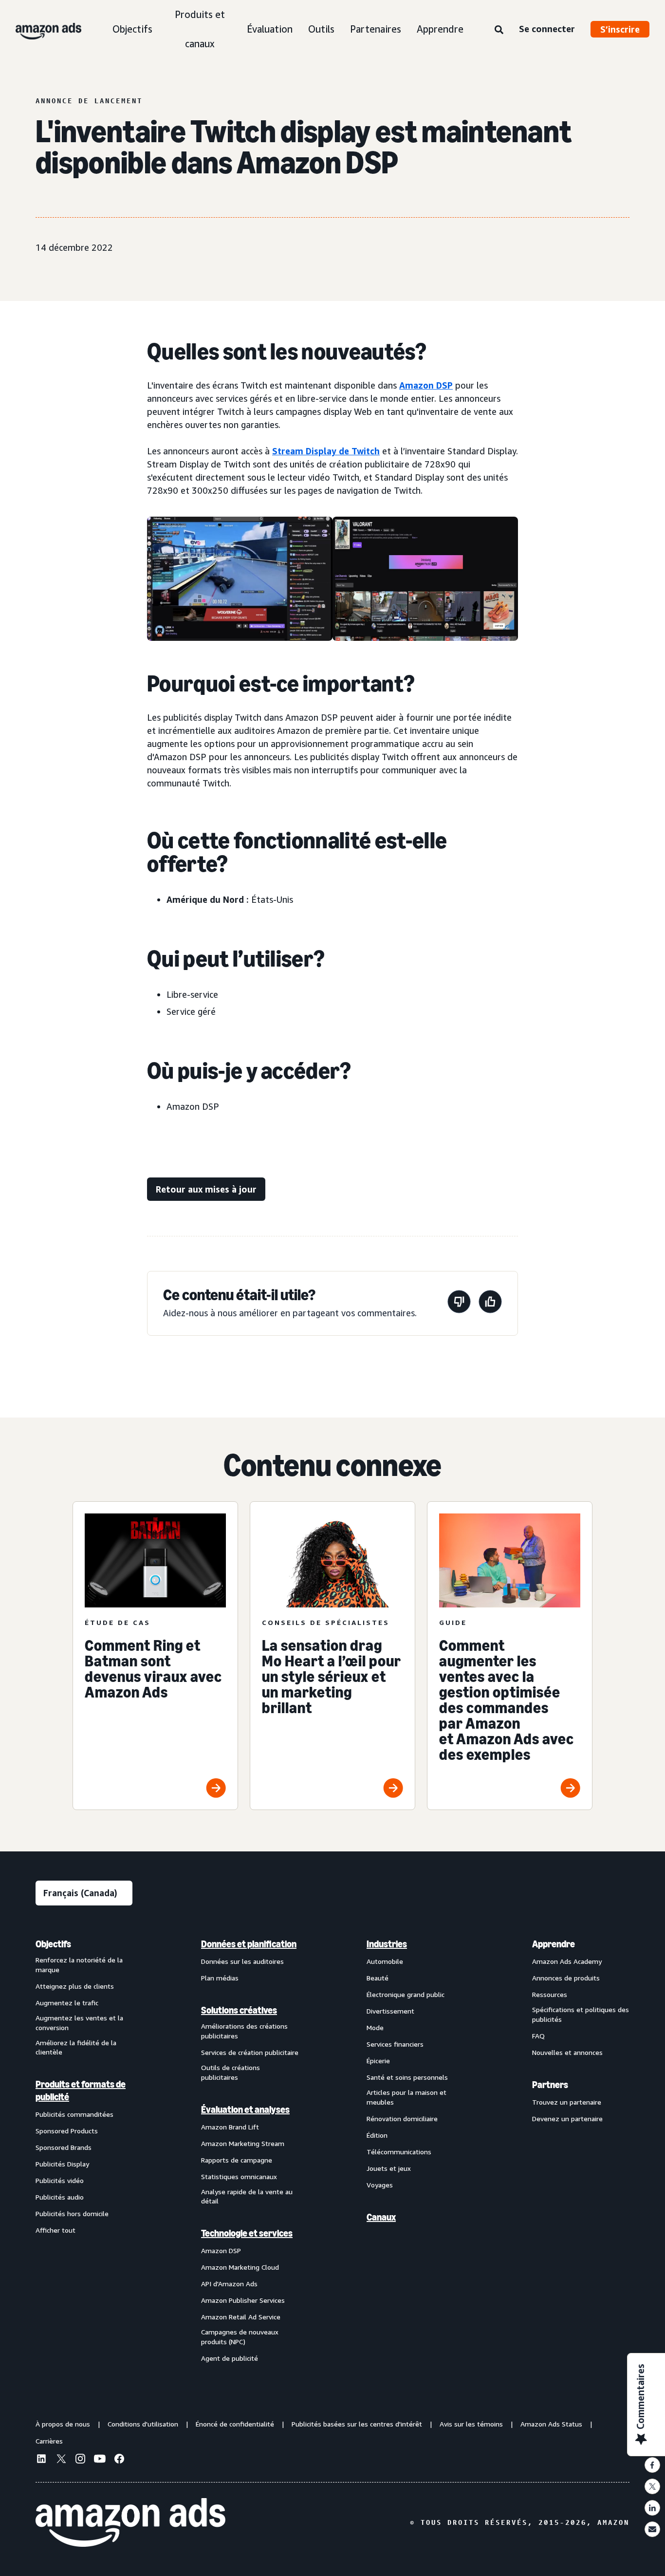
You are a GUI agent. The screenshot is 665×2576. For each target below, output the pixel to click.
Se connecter (547, 29)
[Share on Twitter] (652, 2486)
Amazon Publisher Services (243, 2300)
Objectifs (132, 29)
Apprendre (440, 29)
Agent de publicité (230, 2358)
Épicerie (378, 2061)
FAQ (538, 2036)
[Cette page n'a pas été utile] (459, 1303)
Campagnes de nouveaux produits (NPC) (240, 2337)
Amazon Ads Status (551, 2424)
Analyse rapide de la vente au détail (247, 2196)
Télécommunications (399, 2152)
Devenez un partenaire (567, 2119)
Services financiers (395, 2044)
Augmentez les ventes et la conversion (79, 2023)
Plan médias (220, 1978)
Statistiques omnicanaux (239, 2176)
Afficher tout (55, 2230)
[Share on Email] (652, 2529)
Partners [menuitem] (550, 2085)
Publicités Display (62, 2164)
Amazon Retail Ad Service (241, 2317)
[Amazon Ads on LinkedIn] (41, 2460)
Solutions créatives (239, 2010)
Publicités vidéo (60, 2180)
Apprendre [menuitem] (554, 1944)
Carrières (49, 2441)
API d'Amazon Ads (229, 2284)
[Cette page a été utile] (490, 1303)
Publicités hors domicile (72, 2213)
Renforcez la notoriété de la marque (79, 1965)
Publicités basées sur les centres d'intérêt (357, 2424)
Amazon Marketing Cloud (240, 2267)
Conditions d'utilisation (143, 2424)
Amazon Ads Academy (567, 1961)
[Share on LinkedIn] (652, 2508)
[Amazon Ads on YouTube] (100, 2460)
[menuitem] (84, 2150)
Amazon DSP (426, 385)
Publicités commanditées (74, 2114)
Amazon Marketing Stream (243, 2143)
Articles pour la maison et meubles (406, 2097)
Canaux (381, 2217)
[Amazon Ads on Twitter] (61, 2460)
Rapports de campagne (237, 2160)
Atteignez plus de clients (75, 1986)
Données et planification (249, 1944)
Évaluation (270, 29)
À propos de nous (63, 2424)
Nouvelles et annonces (567, 2052)
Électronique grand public (406, 1994)
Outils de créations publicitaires (231, 2072)
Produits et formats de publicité (81, 2091)
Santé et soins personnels (407, 2077)
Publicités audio (60, 2197)
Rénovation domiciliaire (402, 2119)
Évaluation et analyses (245, 2109)
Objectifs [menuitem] (53, 1944)
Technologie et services (247, 2233)
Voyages (380, 2185)
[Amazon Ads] (41, 29)
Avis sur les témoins (471, 2424)
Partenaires (376, 29)
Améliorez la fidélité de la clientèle (76, 2047)
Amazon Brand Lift (230, 2127)
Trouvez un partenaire (567, 2102)
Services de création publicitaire (250, 2052)
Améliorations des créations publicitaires (244, 2031)
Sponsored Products (67, 2131)
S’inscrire (620, 29)
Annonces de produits (566, 1978)
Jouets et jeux (389, 2168)
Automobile (385, 1961)
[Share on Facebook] (652, 2465)
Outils (321, 29)
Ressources (550, 1994)
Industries (387, 1944)
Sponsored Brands (64, 2147)
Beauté (378, 1978)
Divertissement (390, 2011)
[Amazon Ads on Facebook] (119, 2460)
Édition (377, 2135)
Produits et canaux (200, 29)
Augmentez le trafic (67, 2003)
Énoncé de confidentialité (235, 2424)
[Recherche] (499, 30)
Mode (375, 2027)
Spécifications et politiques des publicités (581, 2014)
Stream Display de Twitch (326, 451)
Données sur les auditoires (242, 1961)
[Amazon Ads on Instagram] (80, 2460)
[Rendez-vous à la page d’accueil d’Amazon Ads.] (130, 2522)
